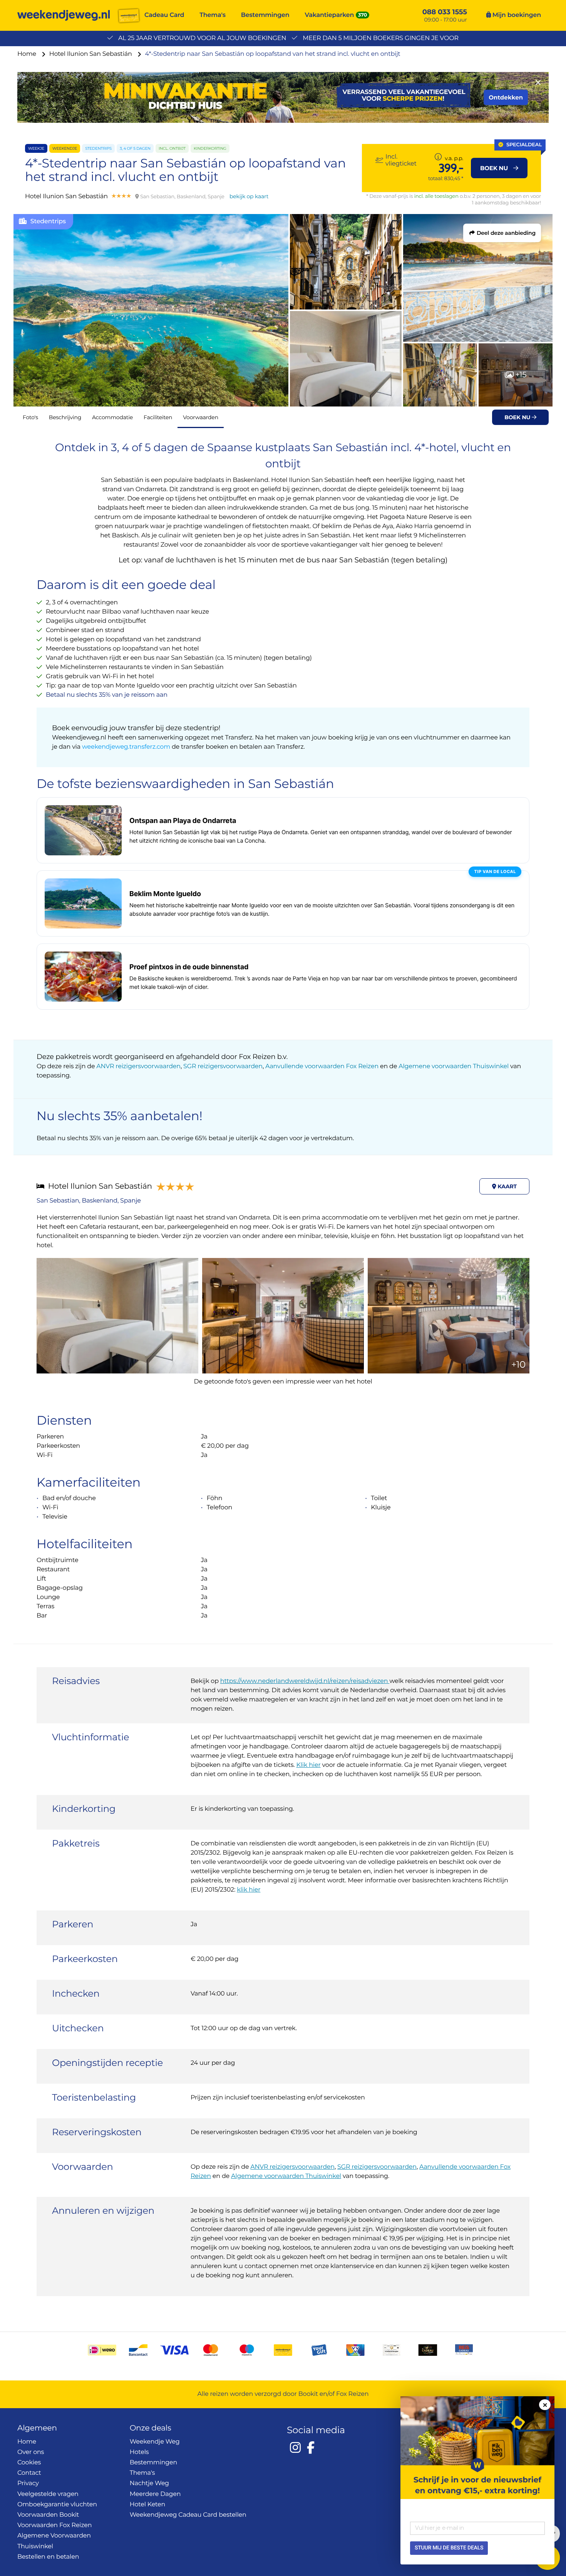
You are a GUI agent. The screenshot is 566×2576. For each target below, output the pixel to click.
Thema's (213, 15)
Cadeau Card (164, 15)
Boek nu (518, 417)
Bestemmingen (265, 15)
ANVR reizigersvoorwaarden (138, 1066)
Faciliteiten (158, 417)
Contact (29, 2473)
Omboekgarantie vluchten (57, 2505)
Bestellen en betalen (48, 2557)
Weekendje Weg (155, 2442)
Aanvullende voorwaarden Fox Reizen (322, 1066)
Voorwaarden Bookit (48, 2515)
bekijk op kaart (249, 196)
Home (28, 54)
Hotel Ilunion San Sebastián (91, 54)
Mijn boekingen (516, 15)
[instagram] (295, 2447)
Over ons (31, 2452)
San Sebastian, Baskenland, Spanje (89, 1201)
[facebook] (311, 2447)
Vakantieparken (330, 15)
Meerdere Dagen (155, 2494)
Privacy (28, 2483)
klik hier (249, 1890)
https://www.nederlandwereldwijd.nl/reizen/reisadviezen (305, 1681)
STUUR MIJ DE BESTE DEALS (449, 2548)
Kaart (507, 1186)
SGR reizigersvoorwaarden (223, 1066)
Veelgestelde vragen (48, 2494)
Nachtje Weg (149, 2483)
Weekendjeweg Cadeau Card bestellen (188, 2515)
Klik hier (308, 1765)
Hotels (139, 2452)
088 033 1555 (445, 12)
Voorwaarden (201, 417)
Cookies (29, 2463)
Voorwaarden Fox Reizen (54, 2525)
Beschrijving (65, 417)
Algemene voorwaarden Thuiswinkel (454, 1066)
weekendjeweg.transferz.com (127, 747)
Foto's (30, 417)
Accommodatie (112, 417)
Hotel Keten (148, 2505)
